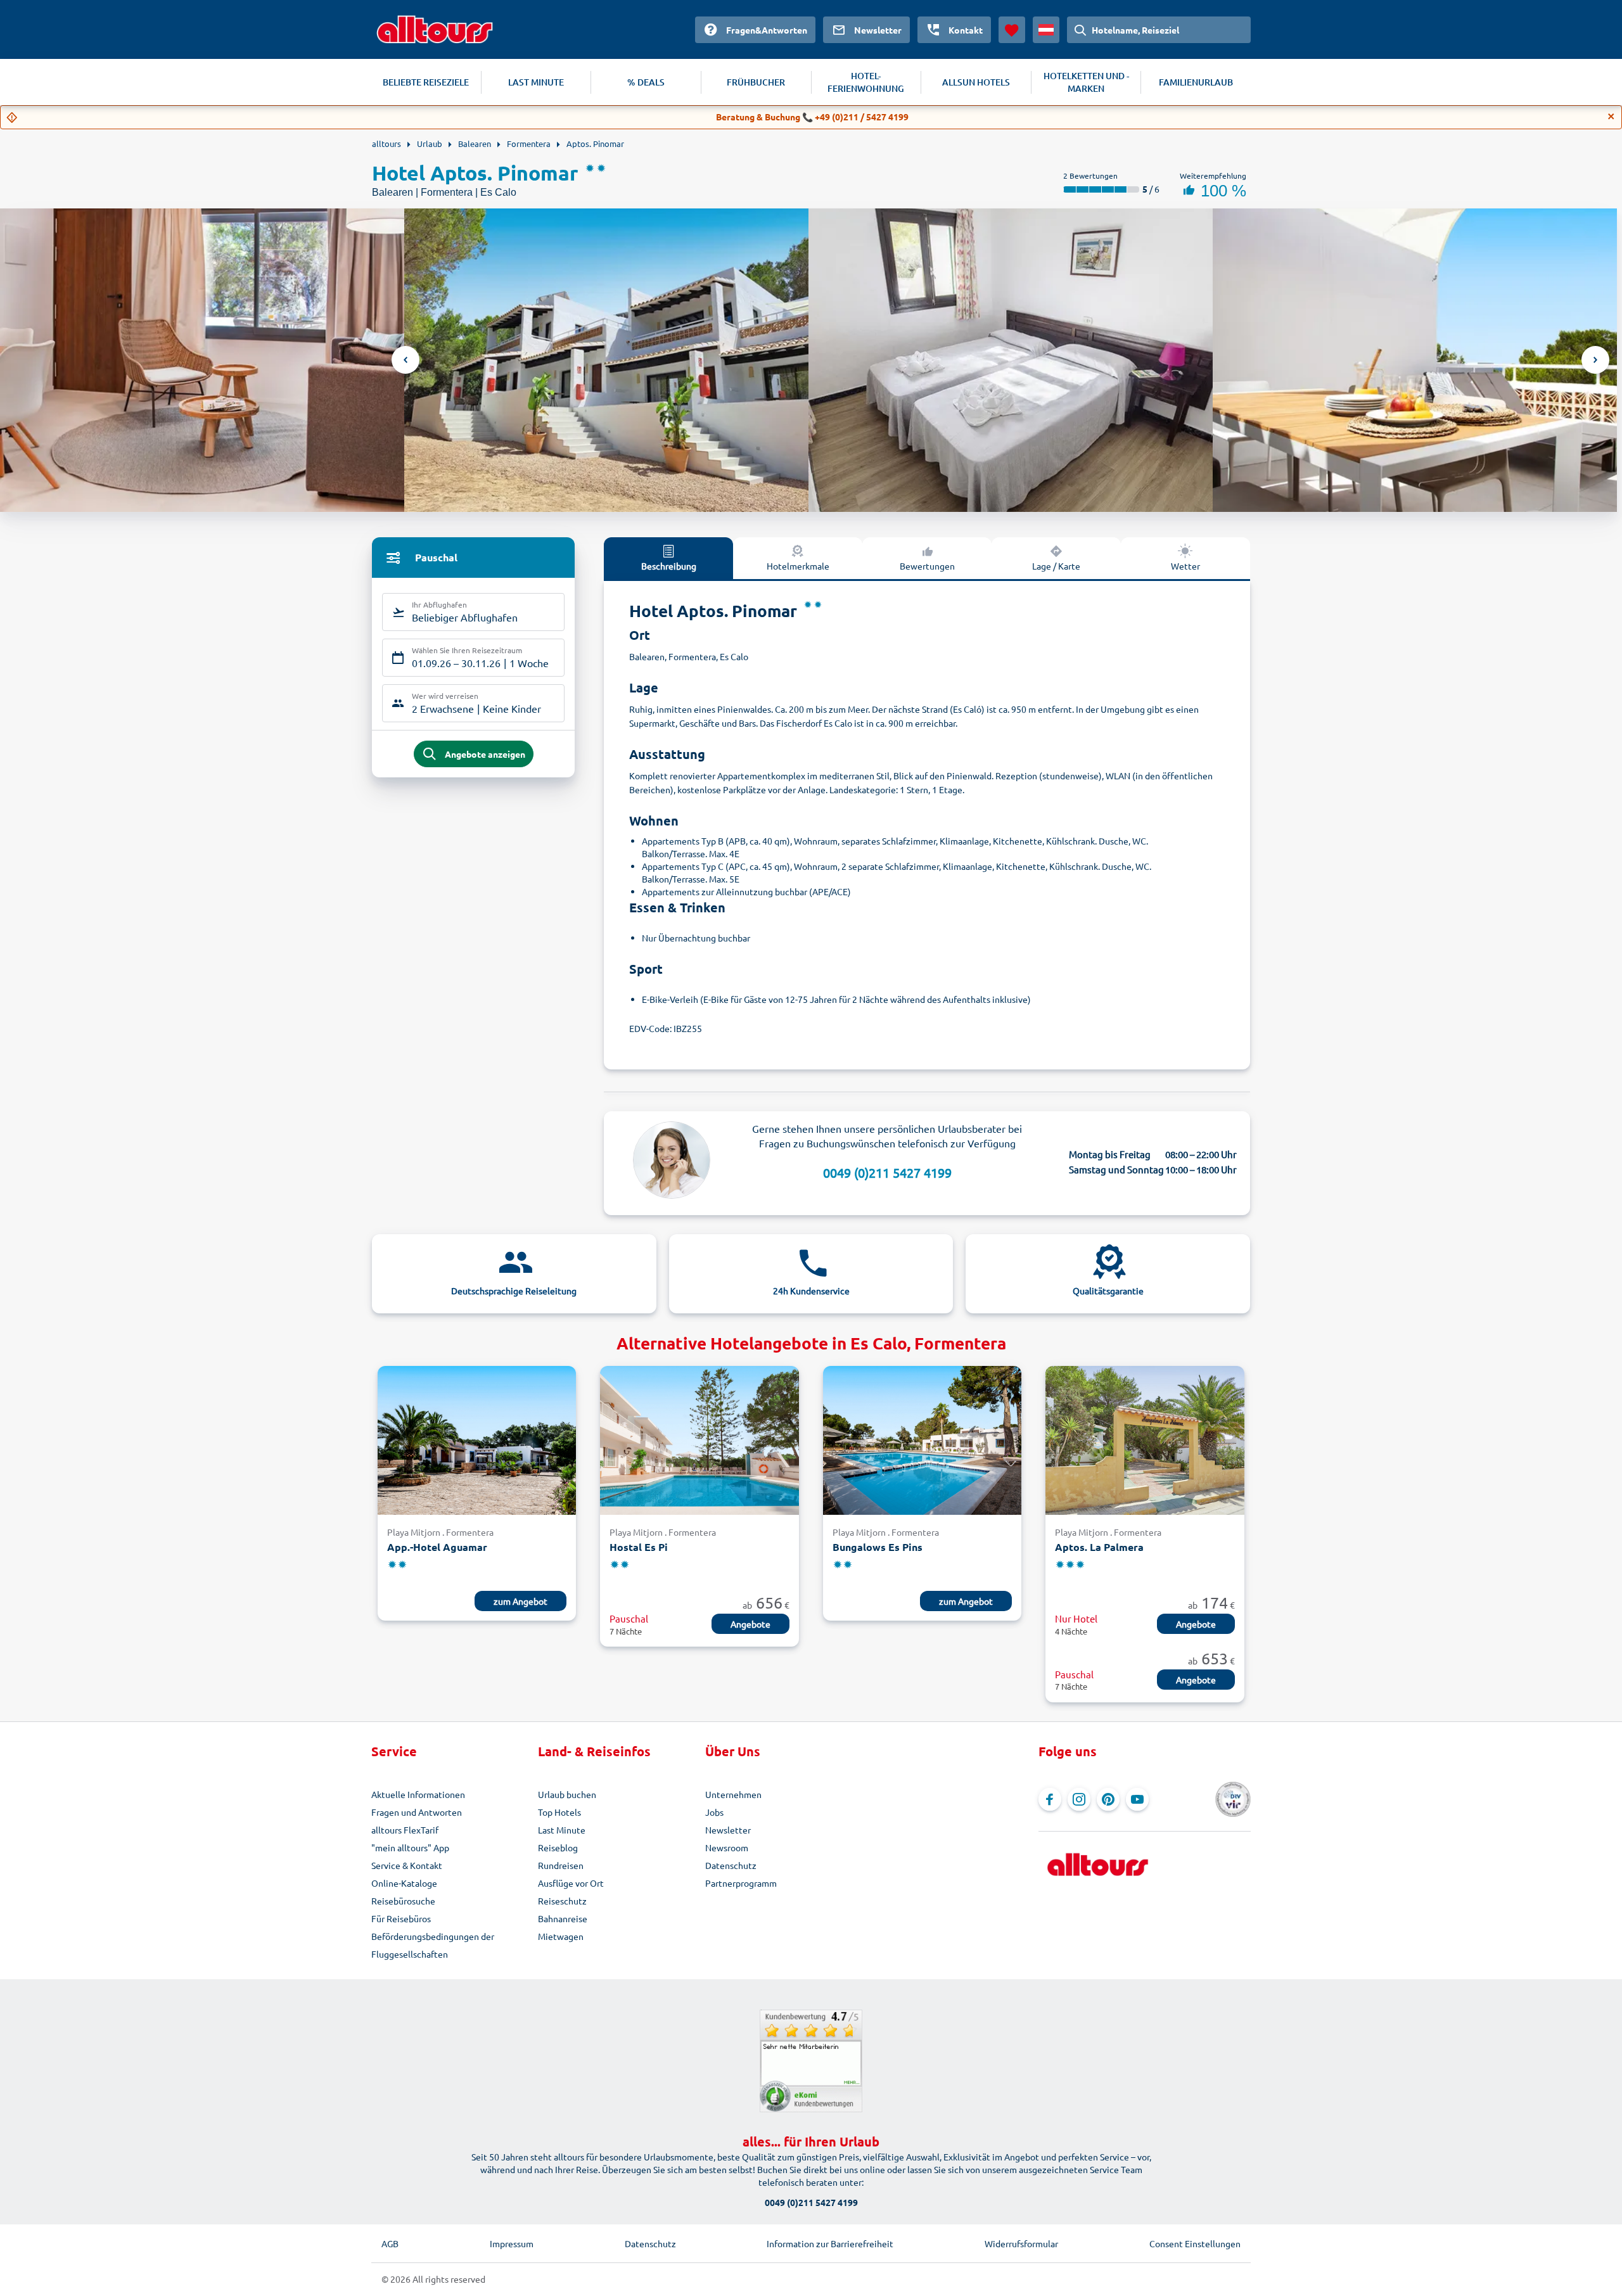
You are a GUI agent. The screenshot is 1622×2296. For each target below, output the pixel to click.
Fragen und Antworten (417, 1812)
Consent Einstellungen (1195, 2243)
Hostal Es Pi (639, 1547)
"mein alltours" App (410, 1847)
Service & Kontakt (407, 1865)
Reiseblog (558, 1847)
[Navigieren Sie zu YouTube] (1137, 1799)
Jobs (714, 1812)
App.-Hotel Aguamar (437, 1547)
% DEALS (646, 82)
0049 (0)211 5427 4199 (887, 1172)
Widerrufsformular (1021, 2243)
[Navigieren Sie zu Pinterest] (1108, 1799)
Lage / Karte (1056, 566)
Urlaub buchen (567, 1794)
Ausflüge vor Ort (571, 1883)
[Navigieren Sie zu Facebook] (1050, 1799)
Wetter (1185, 566)
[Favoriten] (1012, 30)
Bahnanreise (563, 1918)
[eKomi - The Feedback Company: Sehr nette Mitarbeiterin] (811, 2061)
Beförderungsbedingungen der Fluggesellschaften (433, 1945)
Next (1595, 360)
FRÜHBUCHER (756, 82)
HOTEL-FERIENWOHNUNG (866, 82)
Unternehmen (733, 1794)
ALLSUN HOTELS (976, 82)
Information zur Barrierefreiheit (830, 2243)
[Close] (1611, 117)
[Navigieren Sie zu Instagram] (1079, 1799)
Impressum (512, 2243)
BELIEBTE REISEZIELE (426, 82)
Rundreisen (561, 1865)
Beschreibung (669, 566)
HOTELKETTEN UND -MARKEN (1086, 82)
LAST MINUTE (536, 82)
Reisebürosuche (403, 1901)
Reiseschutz (562, 1901)
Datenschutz (731, 1865)
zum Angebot (520, 1601)
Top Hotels (559, 1812)
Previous (405, 360)
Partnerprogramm (741, 1883)
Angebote (750, 1624)
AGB (390, 2243)
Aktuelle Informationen (418, 1794)
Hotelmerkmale (798, 566)
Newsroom (727, 1847)
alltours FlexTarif (405, 1830)
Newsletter (728, 1830)
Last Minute (562, 1830)
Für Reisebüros (401, 1918)
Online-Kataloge (404, 1883)
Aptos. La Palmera (1099, 1547)
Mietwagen (561, 1936)
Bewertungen (927, 566)
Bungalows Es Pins (878, 1547)
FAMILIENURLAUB (1196, 82)
